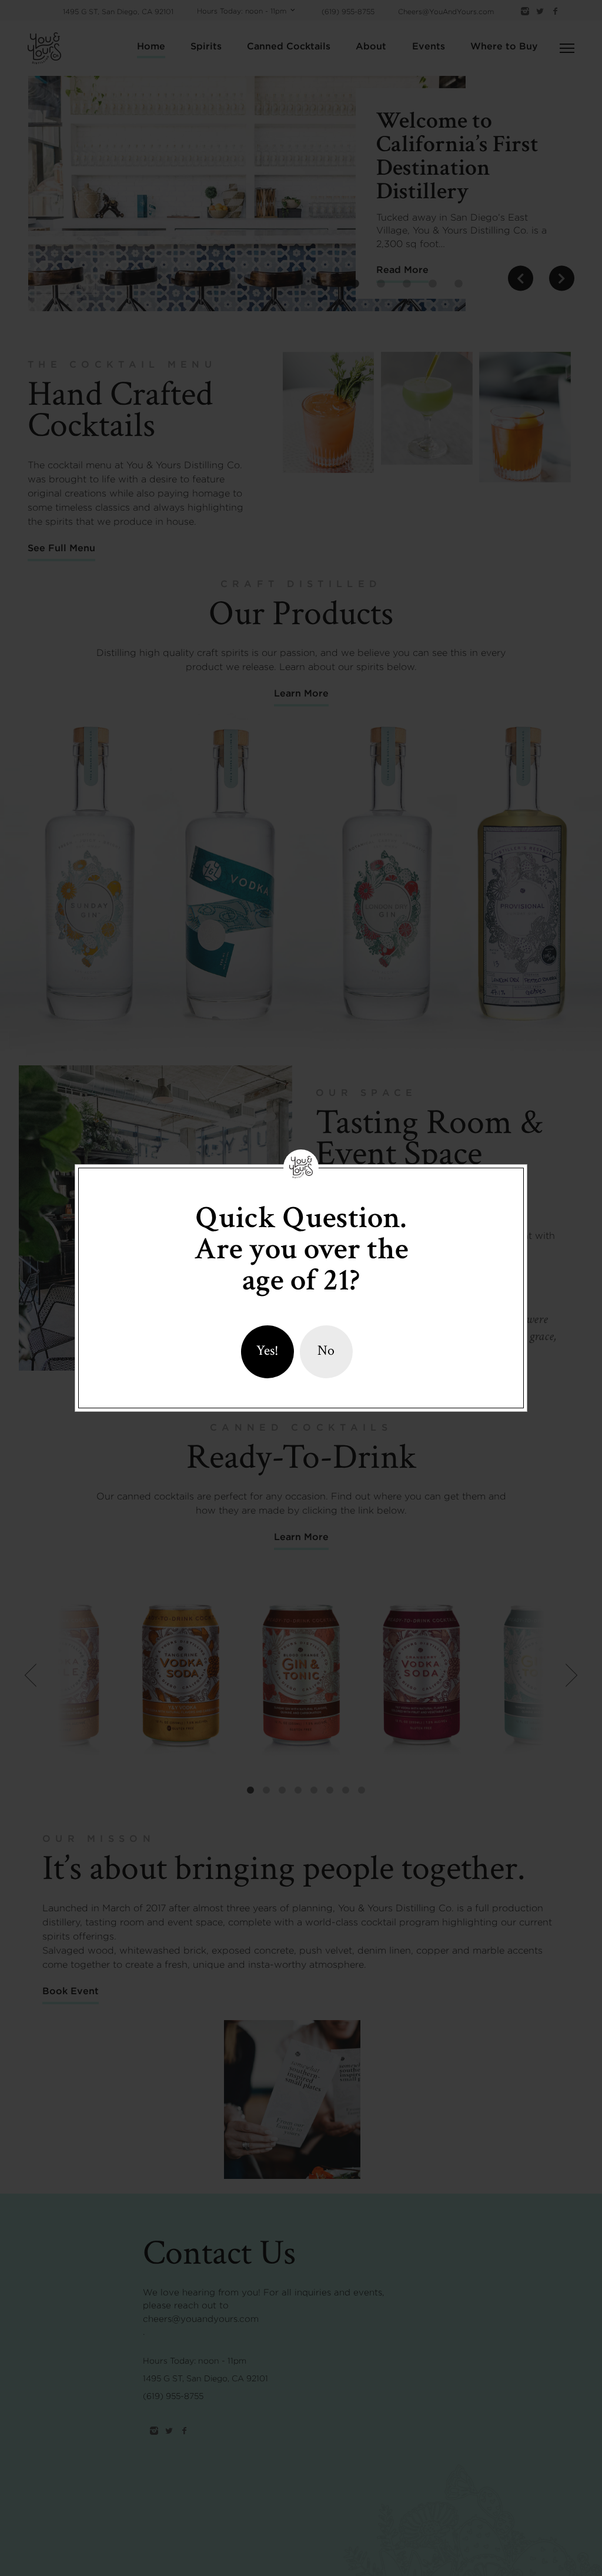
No (326, 1350)
